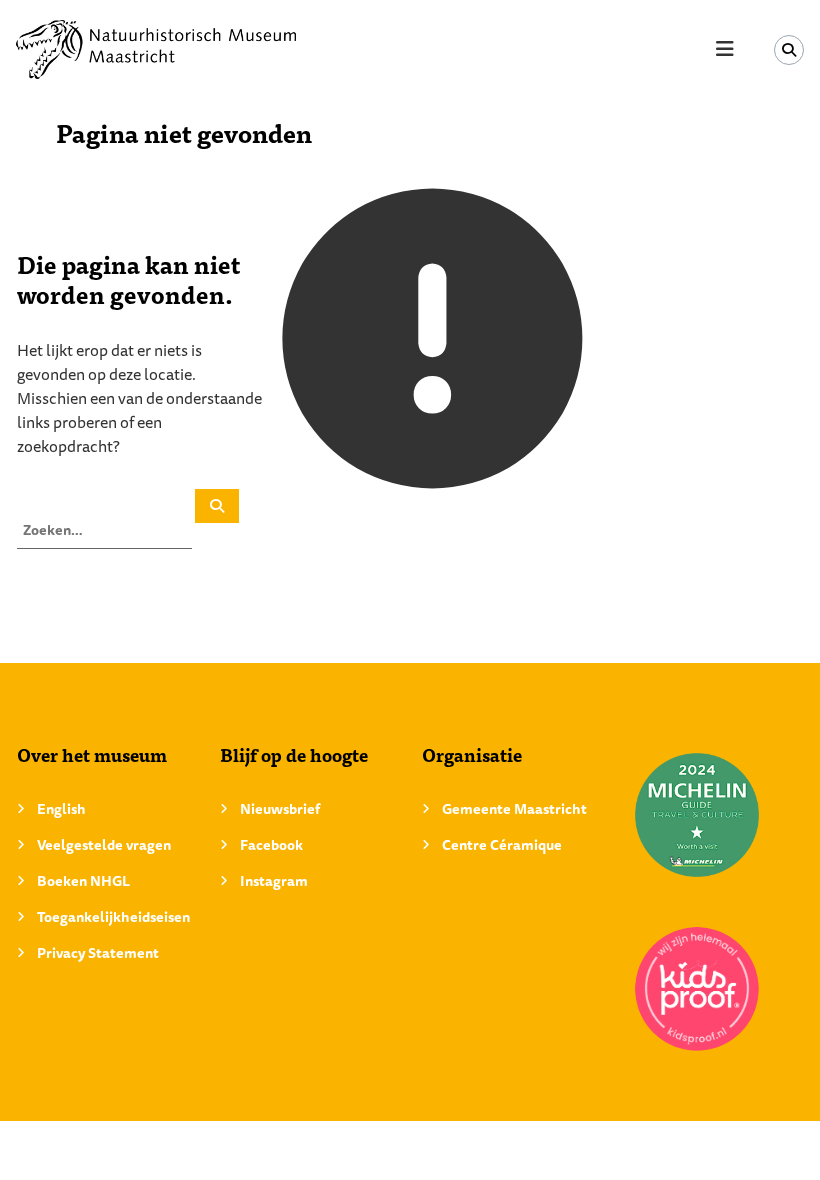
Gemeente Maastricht (514, 809)
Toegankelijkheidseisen (113, 917)
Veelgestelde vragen (104, 845)
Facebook (271, 845)
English (61, 809)
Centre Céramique (502, 845)
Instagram (274, 881)
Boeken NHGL (83, 881)
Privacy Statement (98, 953)
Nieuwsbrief (280, 809)
